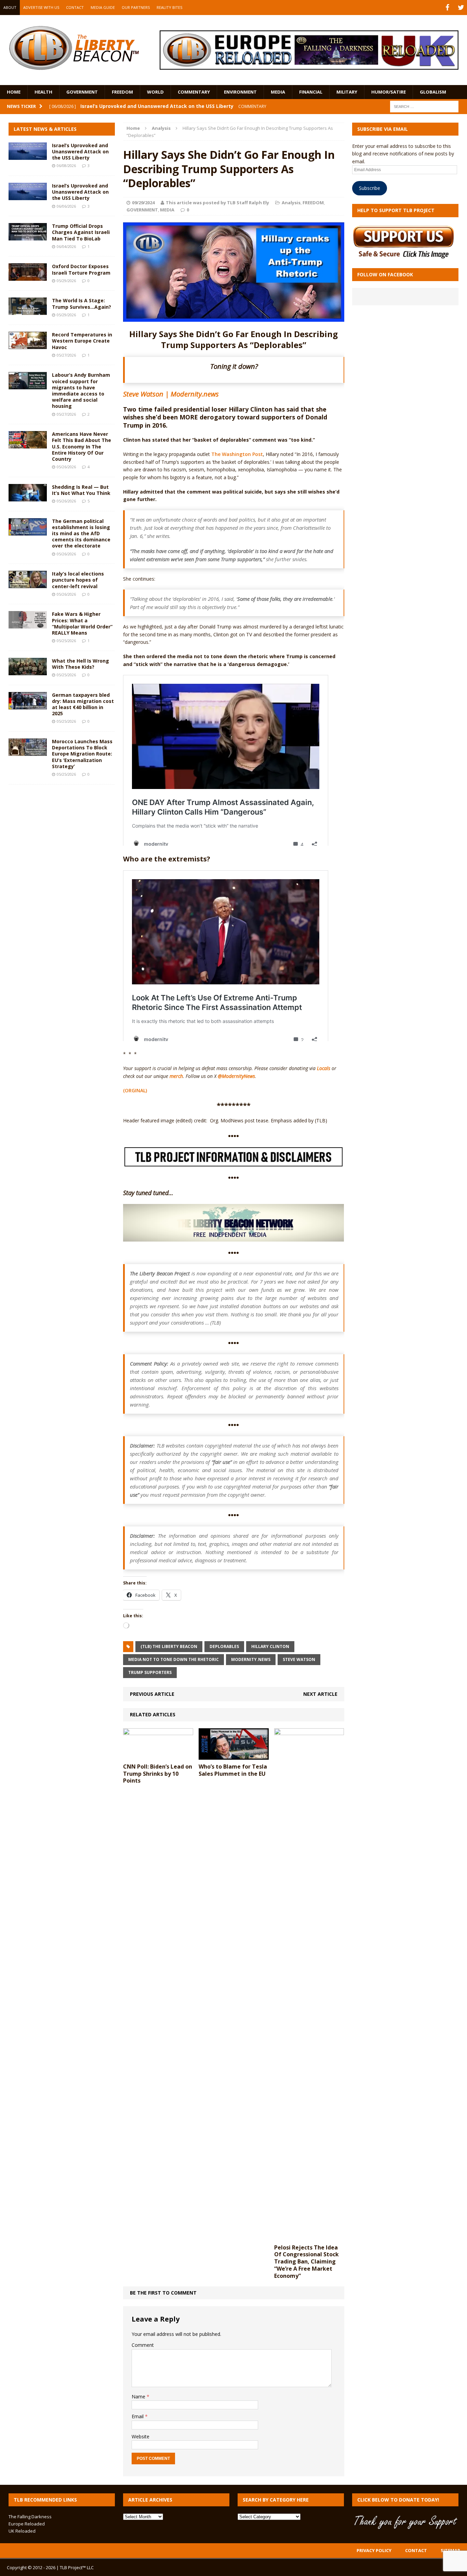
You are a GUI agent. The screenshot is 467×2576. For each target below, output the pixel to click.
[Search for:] (424, 106)
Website (141, 2436)
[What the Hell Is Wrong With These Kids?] (28, 671)
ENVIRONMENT (240, 92)
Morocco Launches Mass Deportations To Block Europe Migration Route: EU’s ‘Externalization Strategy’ (82, 754)
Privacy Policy (374, 2550)
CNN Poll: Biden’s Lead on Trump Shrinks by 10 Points (158, 1774)
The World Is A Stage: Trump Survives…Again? (82, 303)
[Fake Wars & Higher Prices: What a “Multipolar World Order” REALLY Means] (28, 625)
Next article (320, 1694)
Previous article (152, 1694)
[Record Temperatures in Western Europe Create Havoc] (28, 345)
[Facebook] (447, 8)
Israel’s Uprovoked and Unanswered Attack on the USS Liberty (80, 151)
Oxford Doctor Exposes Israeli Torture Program (81, 269)
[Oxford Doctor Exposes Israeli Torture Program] (28, 277)
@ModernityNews (236, 1076)
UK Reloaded (22, 2531)
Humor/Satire (389, 92)
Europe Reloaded (27, 2524)
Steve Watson (299, 1659)
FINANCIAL (311, 92)
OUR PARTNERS (136, 7)
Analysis (291, 203)
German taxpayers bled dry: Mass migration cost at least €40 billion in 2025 (83, 704)
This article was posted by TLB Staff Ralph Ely (217, 203)
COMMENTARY (194, 92)
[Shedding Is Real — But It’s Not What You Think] (28, 497)
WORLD (155, 92)
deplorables (224, 1646)
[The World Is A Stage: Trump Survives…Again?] (28, 311)
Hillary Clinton (270, 1646)
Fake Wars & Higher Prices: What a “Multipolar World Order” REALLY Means (82, 623)
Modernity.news (251, 1659)
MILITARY (347, 92)
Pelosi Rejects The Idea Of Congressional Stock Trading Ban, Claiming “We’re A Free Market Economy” (306, 2262)
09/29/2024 (143, 203)
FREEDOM (122, 92)
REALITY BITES (169, 7)
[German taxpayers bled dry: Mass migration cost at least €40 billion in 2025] (28, 705)
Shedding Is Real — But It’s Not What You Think (81, 490)
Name (139, 2397)
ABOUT (10, 7)
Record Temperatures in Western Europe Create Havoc (82, 341)
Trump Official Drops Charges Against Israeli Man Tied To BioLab (81, 232)
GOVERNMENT (82, 92)
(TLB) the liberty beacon (169, 1646)
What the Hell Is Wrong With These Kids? (81, 664)
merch (176, 1076)
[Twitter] (461, 8)
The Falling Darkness (30, 2517)
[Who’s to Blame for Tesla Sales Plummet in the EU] (234, 1755)
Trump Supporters (150, 1672)
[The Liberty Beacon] (74, 48)
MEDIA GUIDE (103, 7)
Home (14, 92)
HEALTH (43, 92)
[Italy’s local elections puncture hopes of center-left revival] (28, 584)
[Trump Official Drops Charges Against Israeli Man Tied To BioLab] (28, 237)
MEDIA (278, 92)
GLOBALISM (433, 92)
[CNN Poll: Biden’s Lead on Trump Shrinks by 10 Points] (158, 1755)
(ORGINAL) (135, 1090)
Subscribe (370, 188)
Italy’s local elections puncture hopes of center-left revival (78, 580)
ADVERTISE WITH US (41, 7)
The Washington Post (237, 454)
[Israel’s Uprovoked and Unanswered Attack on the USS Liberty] (28, 156)
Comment (143, 2345)
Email (138, 2416)
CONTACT (75, 7)
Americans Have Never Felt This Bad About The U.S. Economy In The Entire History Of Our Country (82, 446)
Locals (324, 1068)
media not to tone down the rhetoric (174, 1659)
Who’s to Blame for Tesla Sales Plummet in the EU (233, 1770)
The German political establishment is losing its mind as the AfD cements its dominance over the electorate (81, 534)
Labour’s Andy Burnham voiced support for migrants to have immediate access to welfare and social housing (81, 390)
